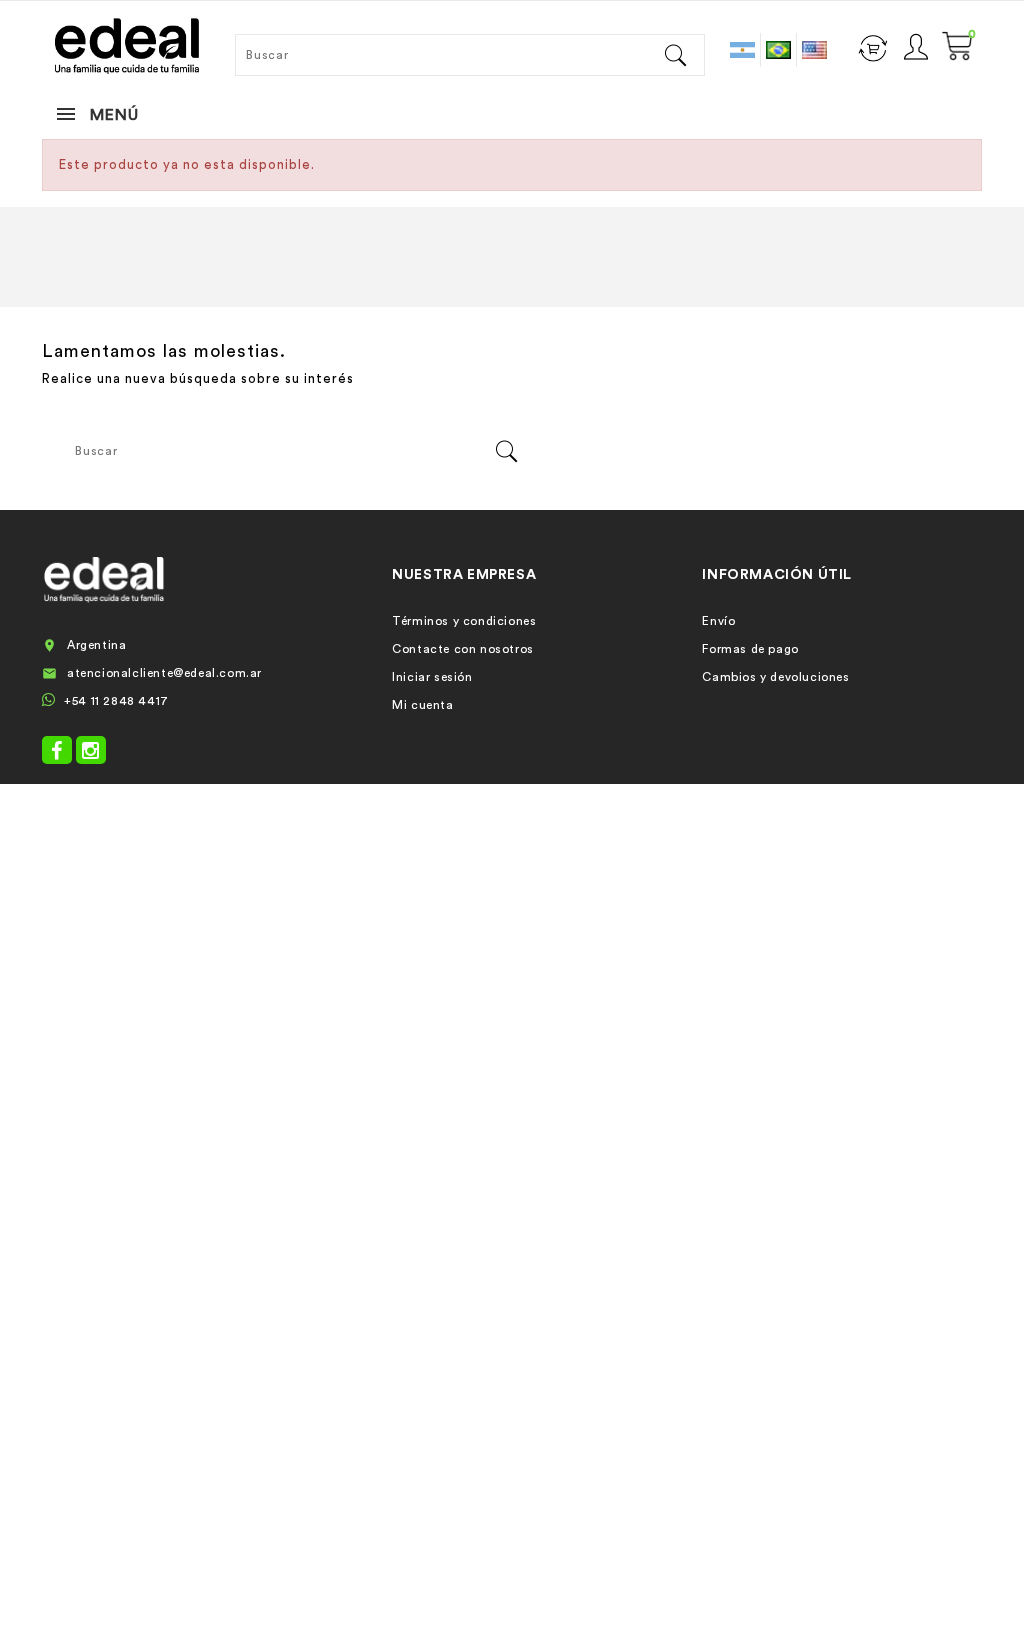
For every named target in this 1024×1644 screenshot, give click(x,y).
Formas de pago (750, 649)
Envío (718, 621)
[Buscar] (675, 55)
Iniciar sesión (432, 677)
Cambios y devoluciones (775, 677)
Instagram (91, 750)
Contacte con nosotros (463, 649)
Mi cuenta (422, 705)
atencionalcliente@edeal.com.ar (164, 673)
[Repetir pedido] (872, 45)
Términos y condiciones (464, 621)
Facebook (57, 750)
